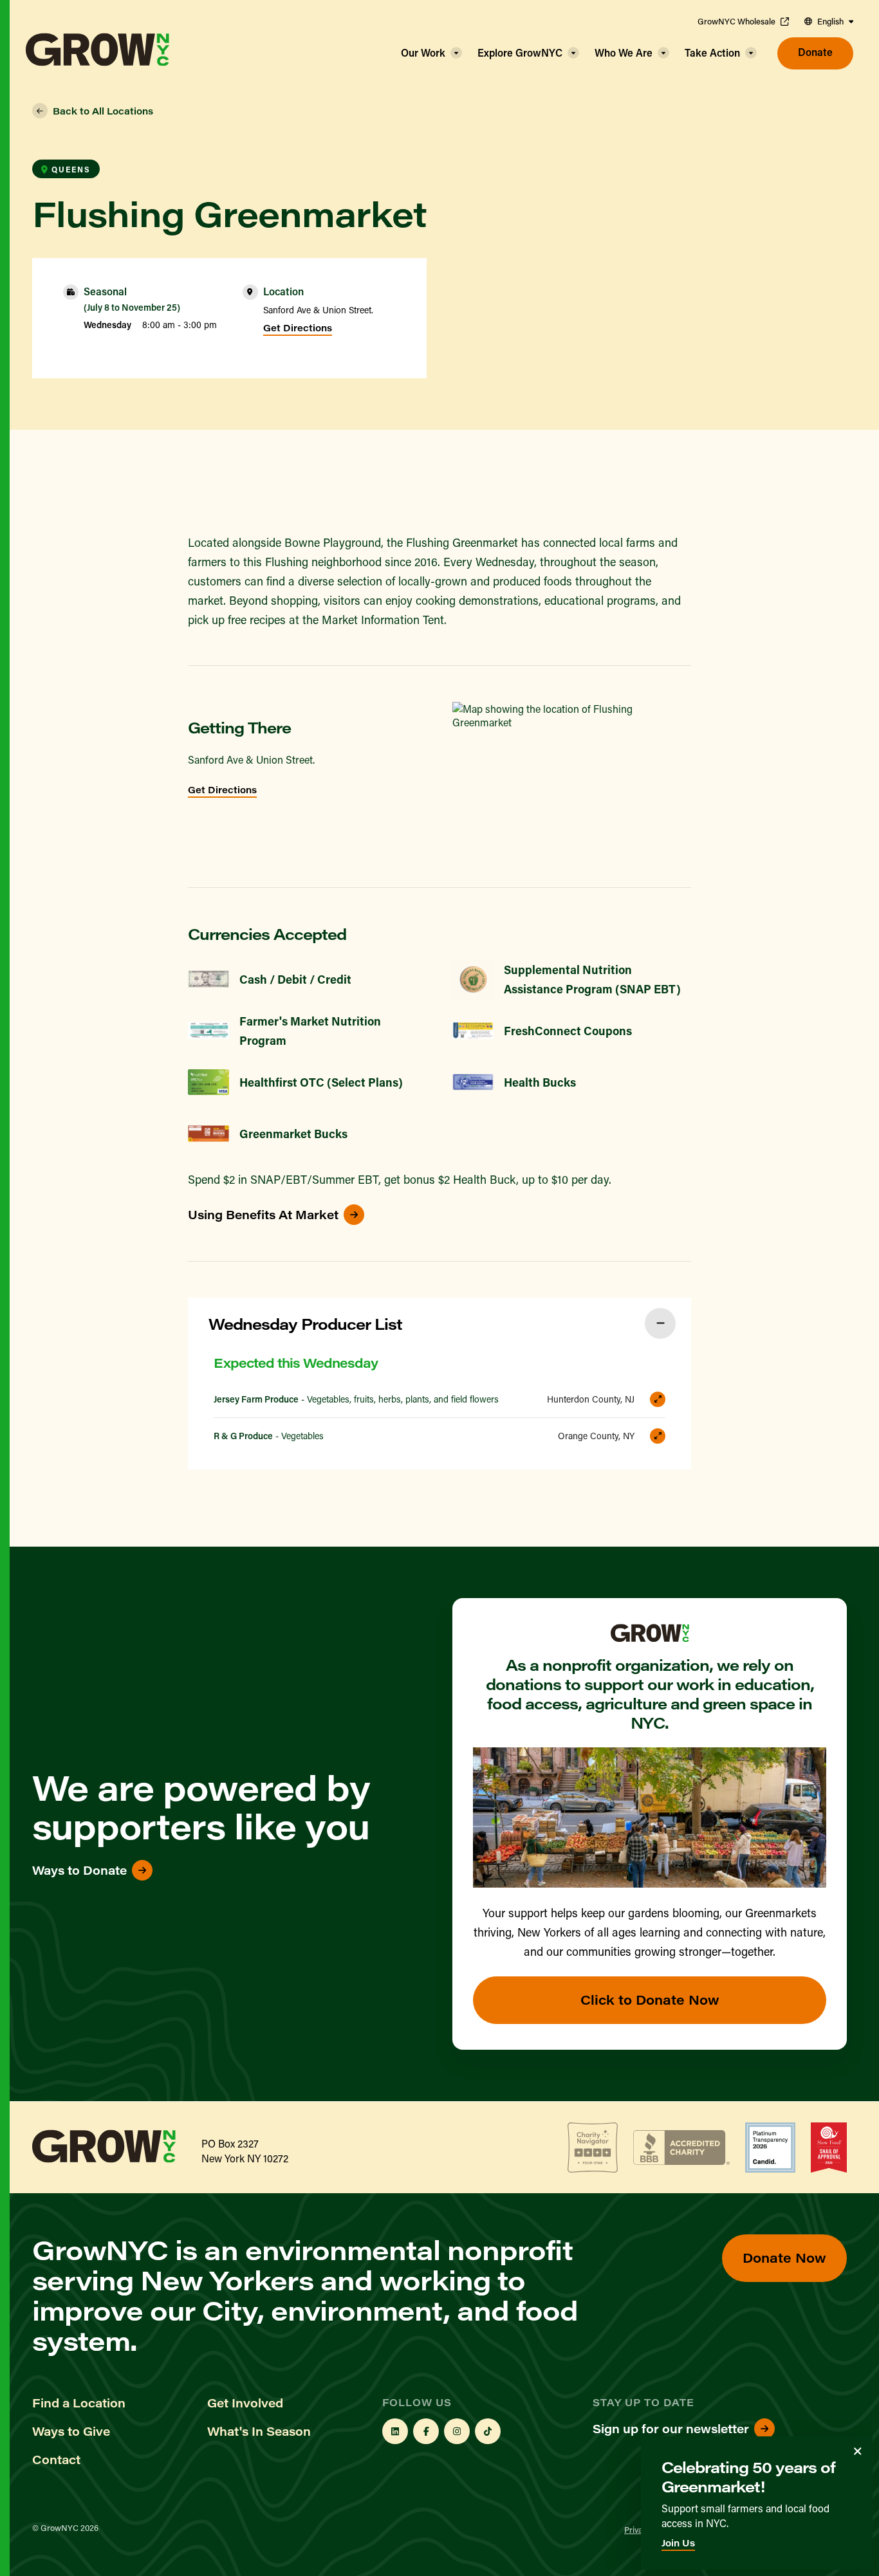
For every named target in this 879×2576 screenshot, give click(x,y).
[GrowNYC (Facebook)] (426, 2431)
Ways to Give (71, 2431)
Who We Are (624, 52)
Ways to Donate (79, 1870)
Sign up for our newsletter (671, 2429)
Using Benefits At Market (263, 1215)
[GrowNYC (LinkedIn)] (395, 2431)
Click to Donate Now (650, 1999)
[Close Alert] (858, 2451)
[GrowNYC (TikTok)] (488, 2431)
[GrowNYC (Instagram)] (457, 2431)
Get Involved (245, 2403)
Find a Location (79, 2403)
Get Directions (298, 328)
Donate (815, 52)
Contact (56, 2460)
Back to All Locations (103, 111)
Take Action (712, 52)
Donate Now (784, 2257)
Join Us (678, 2543)
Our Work (423, 52)
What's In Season (259, 2431)
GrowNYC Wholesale (736, 21)
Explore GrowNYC (520, 52)
